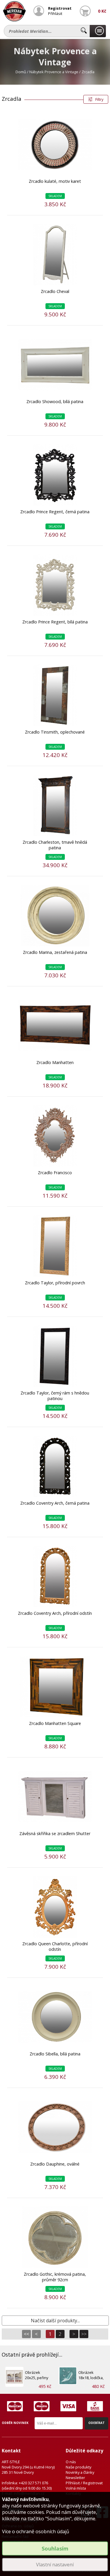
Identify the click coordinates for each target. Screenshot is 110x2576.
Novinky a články (80, 2472)
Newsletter (75, 2478)
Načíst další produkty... (55, 2321)
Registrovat (60, 8)
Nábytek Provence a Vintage (54, 72)
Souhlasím (55, 2548)
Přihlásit (55, 13)
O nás (71, 2462)
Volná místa (76, 2488)
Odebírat (97, 2423)
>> (84, 2334)
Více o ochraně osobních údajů (36, 2531)
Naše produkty (78, 2467)
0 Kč (102, 11)
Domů (21, 72)
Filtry (99, 99)
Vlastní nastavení (55, 2565)
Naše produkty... (98, 31)
